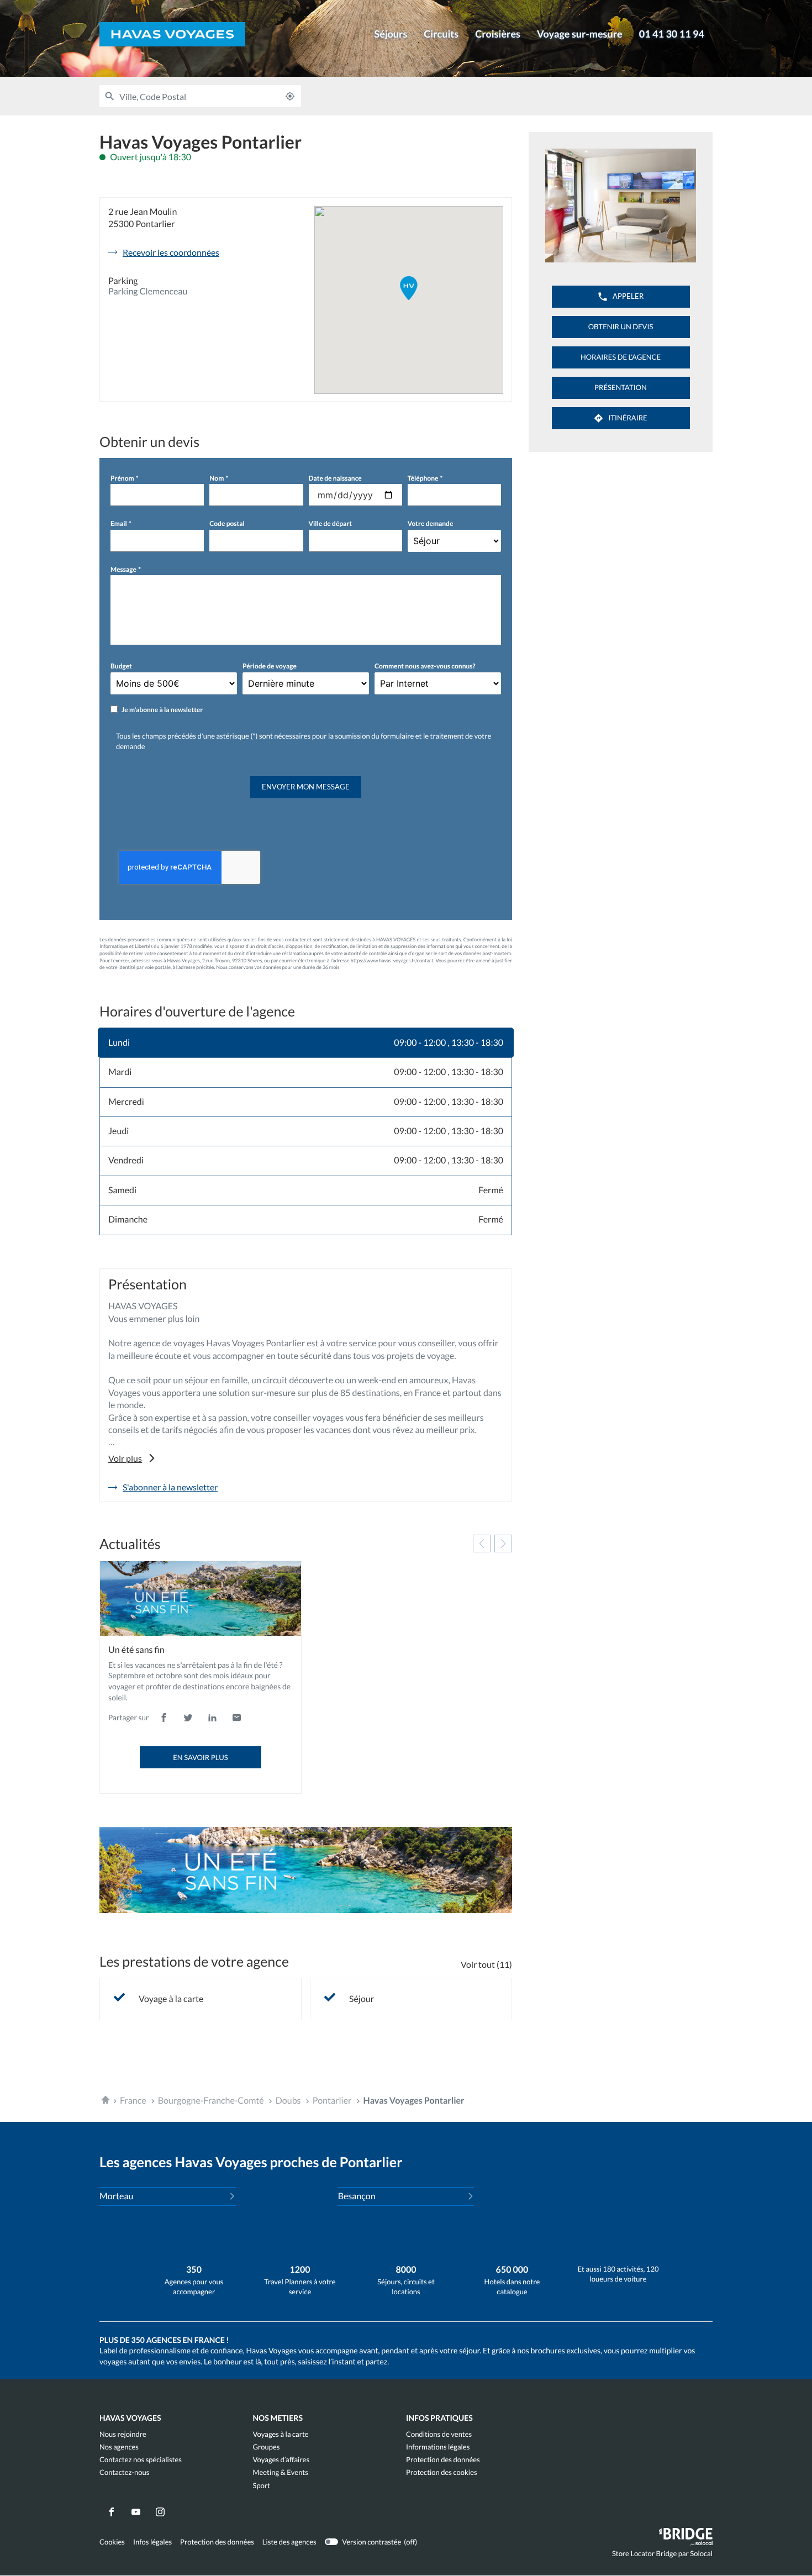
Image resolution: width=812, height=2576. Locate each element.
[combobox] (199, 96)
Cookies (112, 2542)
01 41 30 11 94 (672, 34)
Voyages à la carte (281, 2434)
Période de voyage (270, 666)
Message (123, 569)
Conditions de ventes (439, 2434)
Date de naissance (335, 478)
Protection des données (443, 2460)
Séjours (391, 34)
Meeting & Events (281, 2472)
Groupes (267, 2447)
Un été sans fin (136, 1650)
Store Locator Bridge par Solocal (662, 2556)
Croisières (498, 34)
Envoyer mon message (306, 787)
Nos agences (119, 2447)
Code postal (227, 523)
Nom (217, 478)
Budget (121, 666)
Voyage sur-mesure (580, 34)
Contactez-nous (124, 2472)
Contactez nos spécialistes (141, 2460)
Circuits (441, 34)
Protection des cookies (442, 2472)
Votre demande (431, 523)
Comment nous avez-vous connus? (425, 666)
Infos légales (152, 2542)
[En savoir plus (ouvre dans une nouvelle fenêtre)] (306, 1870)
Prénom (122, 478)
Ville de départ (330, 523)
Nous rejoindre (123, 2434)
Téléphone (423, 478)
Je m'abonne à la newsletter (162, 710)
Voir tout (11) (486, 1964)
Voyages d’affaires (281, 2460)
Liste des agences (289, 2542)
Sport (262, 2486)
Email (119, 523)
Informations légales (438, 2447)
